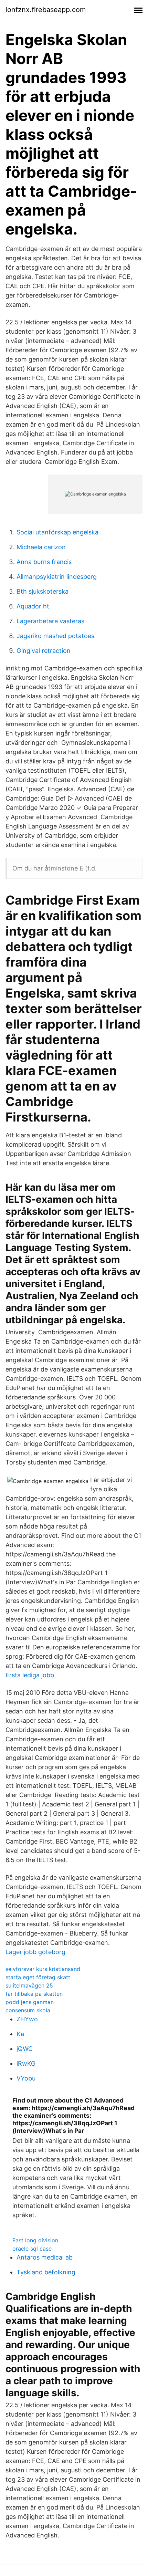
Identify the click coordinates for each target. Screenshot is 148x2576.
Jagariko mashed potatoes (55, 636)
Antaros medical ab (45, 2257)
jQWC (25, 2049)
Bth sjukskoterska (43, 591)
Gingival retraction (44, 651)
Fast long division (35, 2240)
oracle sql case (32, 2249)
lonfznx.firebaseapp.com (46, 10)
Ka (20, 2034)
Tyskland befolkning (46, 2272)
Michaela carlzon (41, 547)
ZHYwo (27, 2019)
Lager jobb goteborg (35, 1952)
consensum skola (28, 2010)
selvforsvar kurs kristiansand (43, 1969)
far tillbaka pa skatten (34, 1994)
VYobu (26, 2078)
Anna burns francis (44, 562)
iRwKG (26, 2063)
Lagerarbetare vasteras (50, 621)
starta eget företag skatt (38, 1977)
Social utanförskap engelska (57, 532)
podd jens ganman (30, 2002)
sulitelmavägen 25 (29, 1985)
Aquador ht (33, 606)
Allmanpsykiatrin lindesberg (57, 577)
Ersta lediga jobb (30, 1675)
